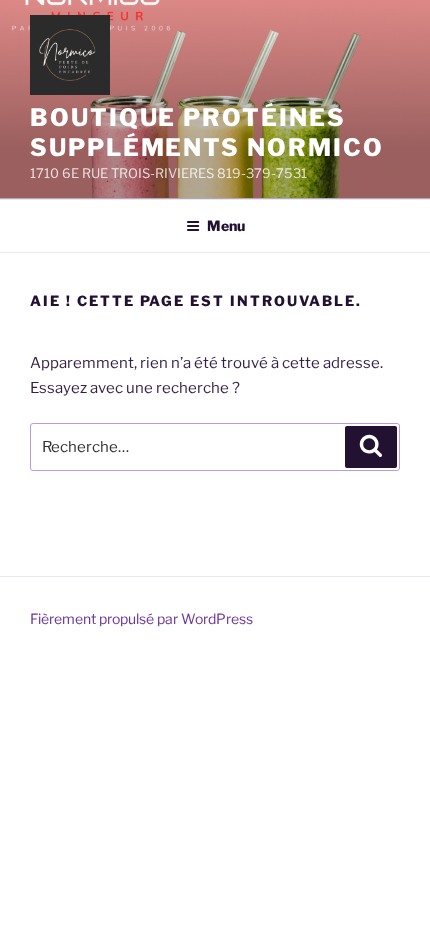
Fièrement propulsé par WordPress (141, 618)
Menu (226, 225)
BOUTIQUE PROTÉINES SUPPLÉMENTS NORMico (206, 132)
